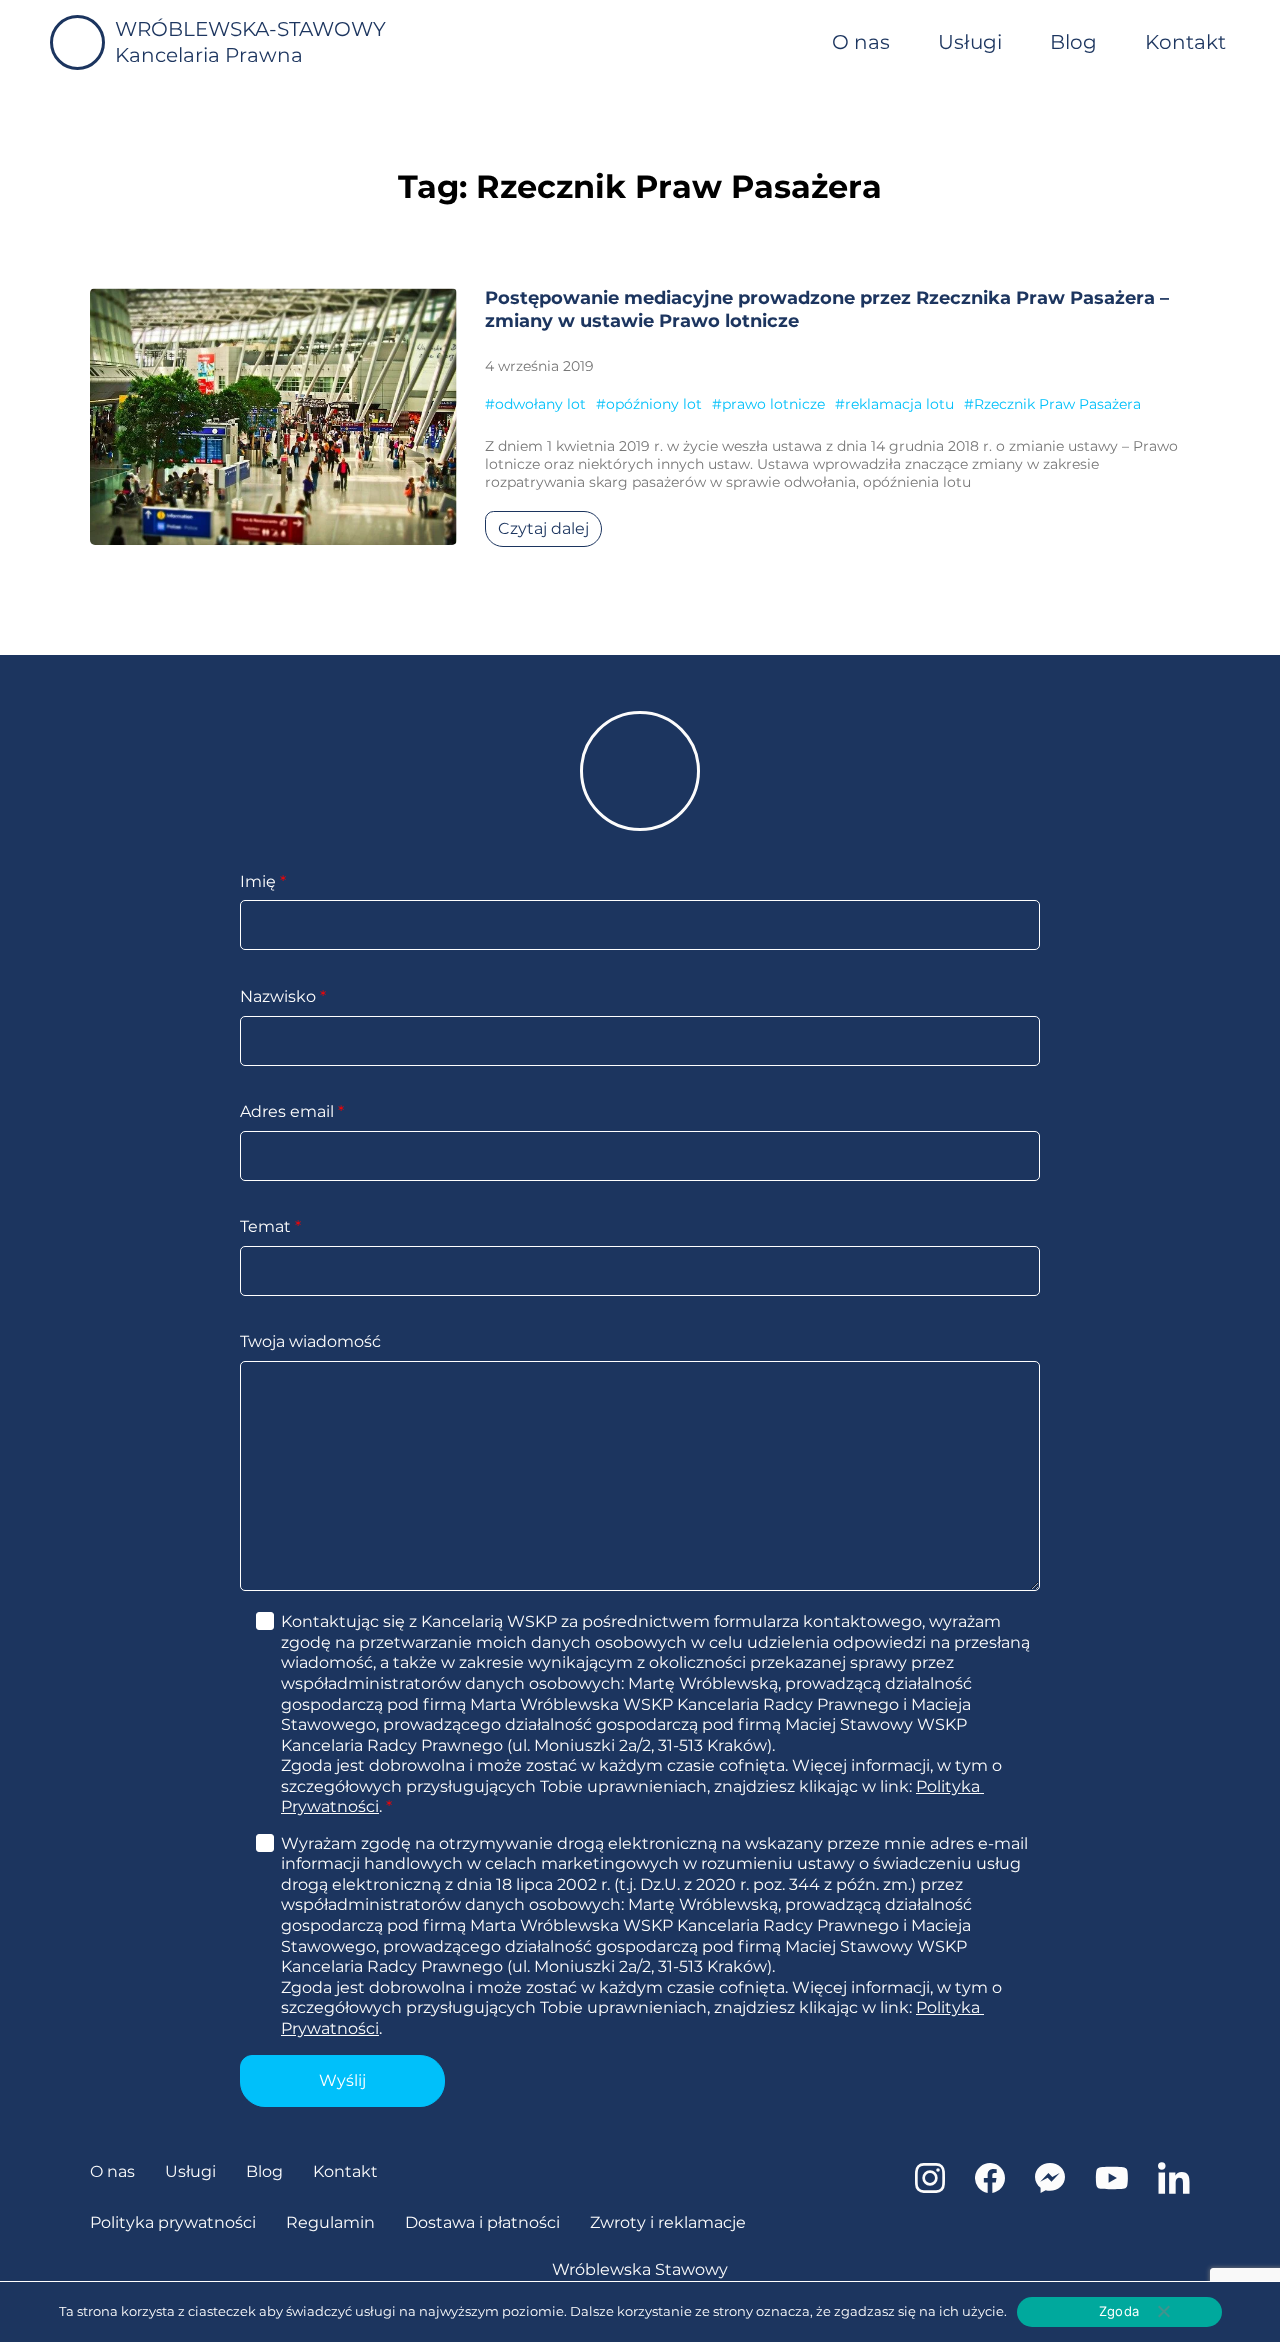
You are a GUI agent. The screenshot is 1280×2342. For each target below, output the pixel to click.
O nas (861, 42)
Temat (270, 1226)
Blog (1073, 42)
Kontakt (1185, 42)
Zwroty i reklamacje (668, 2222)
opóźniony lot (654, 404)
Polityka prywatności (173, 2222)
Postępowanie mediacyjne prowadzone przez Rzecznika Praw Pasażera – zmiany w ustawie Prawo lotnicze (827, 309)
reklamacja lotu (899, 404)
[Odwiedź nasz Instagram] (930, 2187)
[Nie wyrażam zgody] (1162, 2311)
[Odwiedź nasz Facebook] (990, 2187)
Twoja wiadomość (310, 1341)
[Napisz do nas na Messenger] (1050, 2187)
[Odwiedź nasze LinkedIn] (1174, 2188)
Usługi (970, 42)
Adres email (292, 1111)
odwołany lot (540, 404)
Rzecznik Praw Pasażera (1057, 404)
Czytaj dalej (543, 528)
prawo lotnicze (773, 404)
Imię (263, 881)
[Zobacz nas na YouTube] (1112, 2187)
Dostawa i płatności (482, 2222)
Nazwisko (283, 996)
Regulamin (330, 2222)
